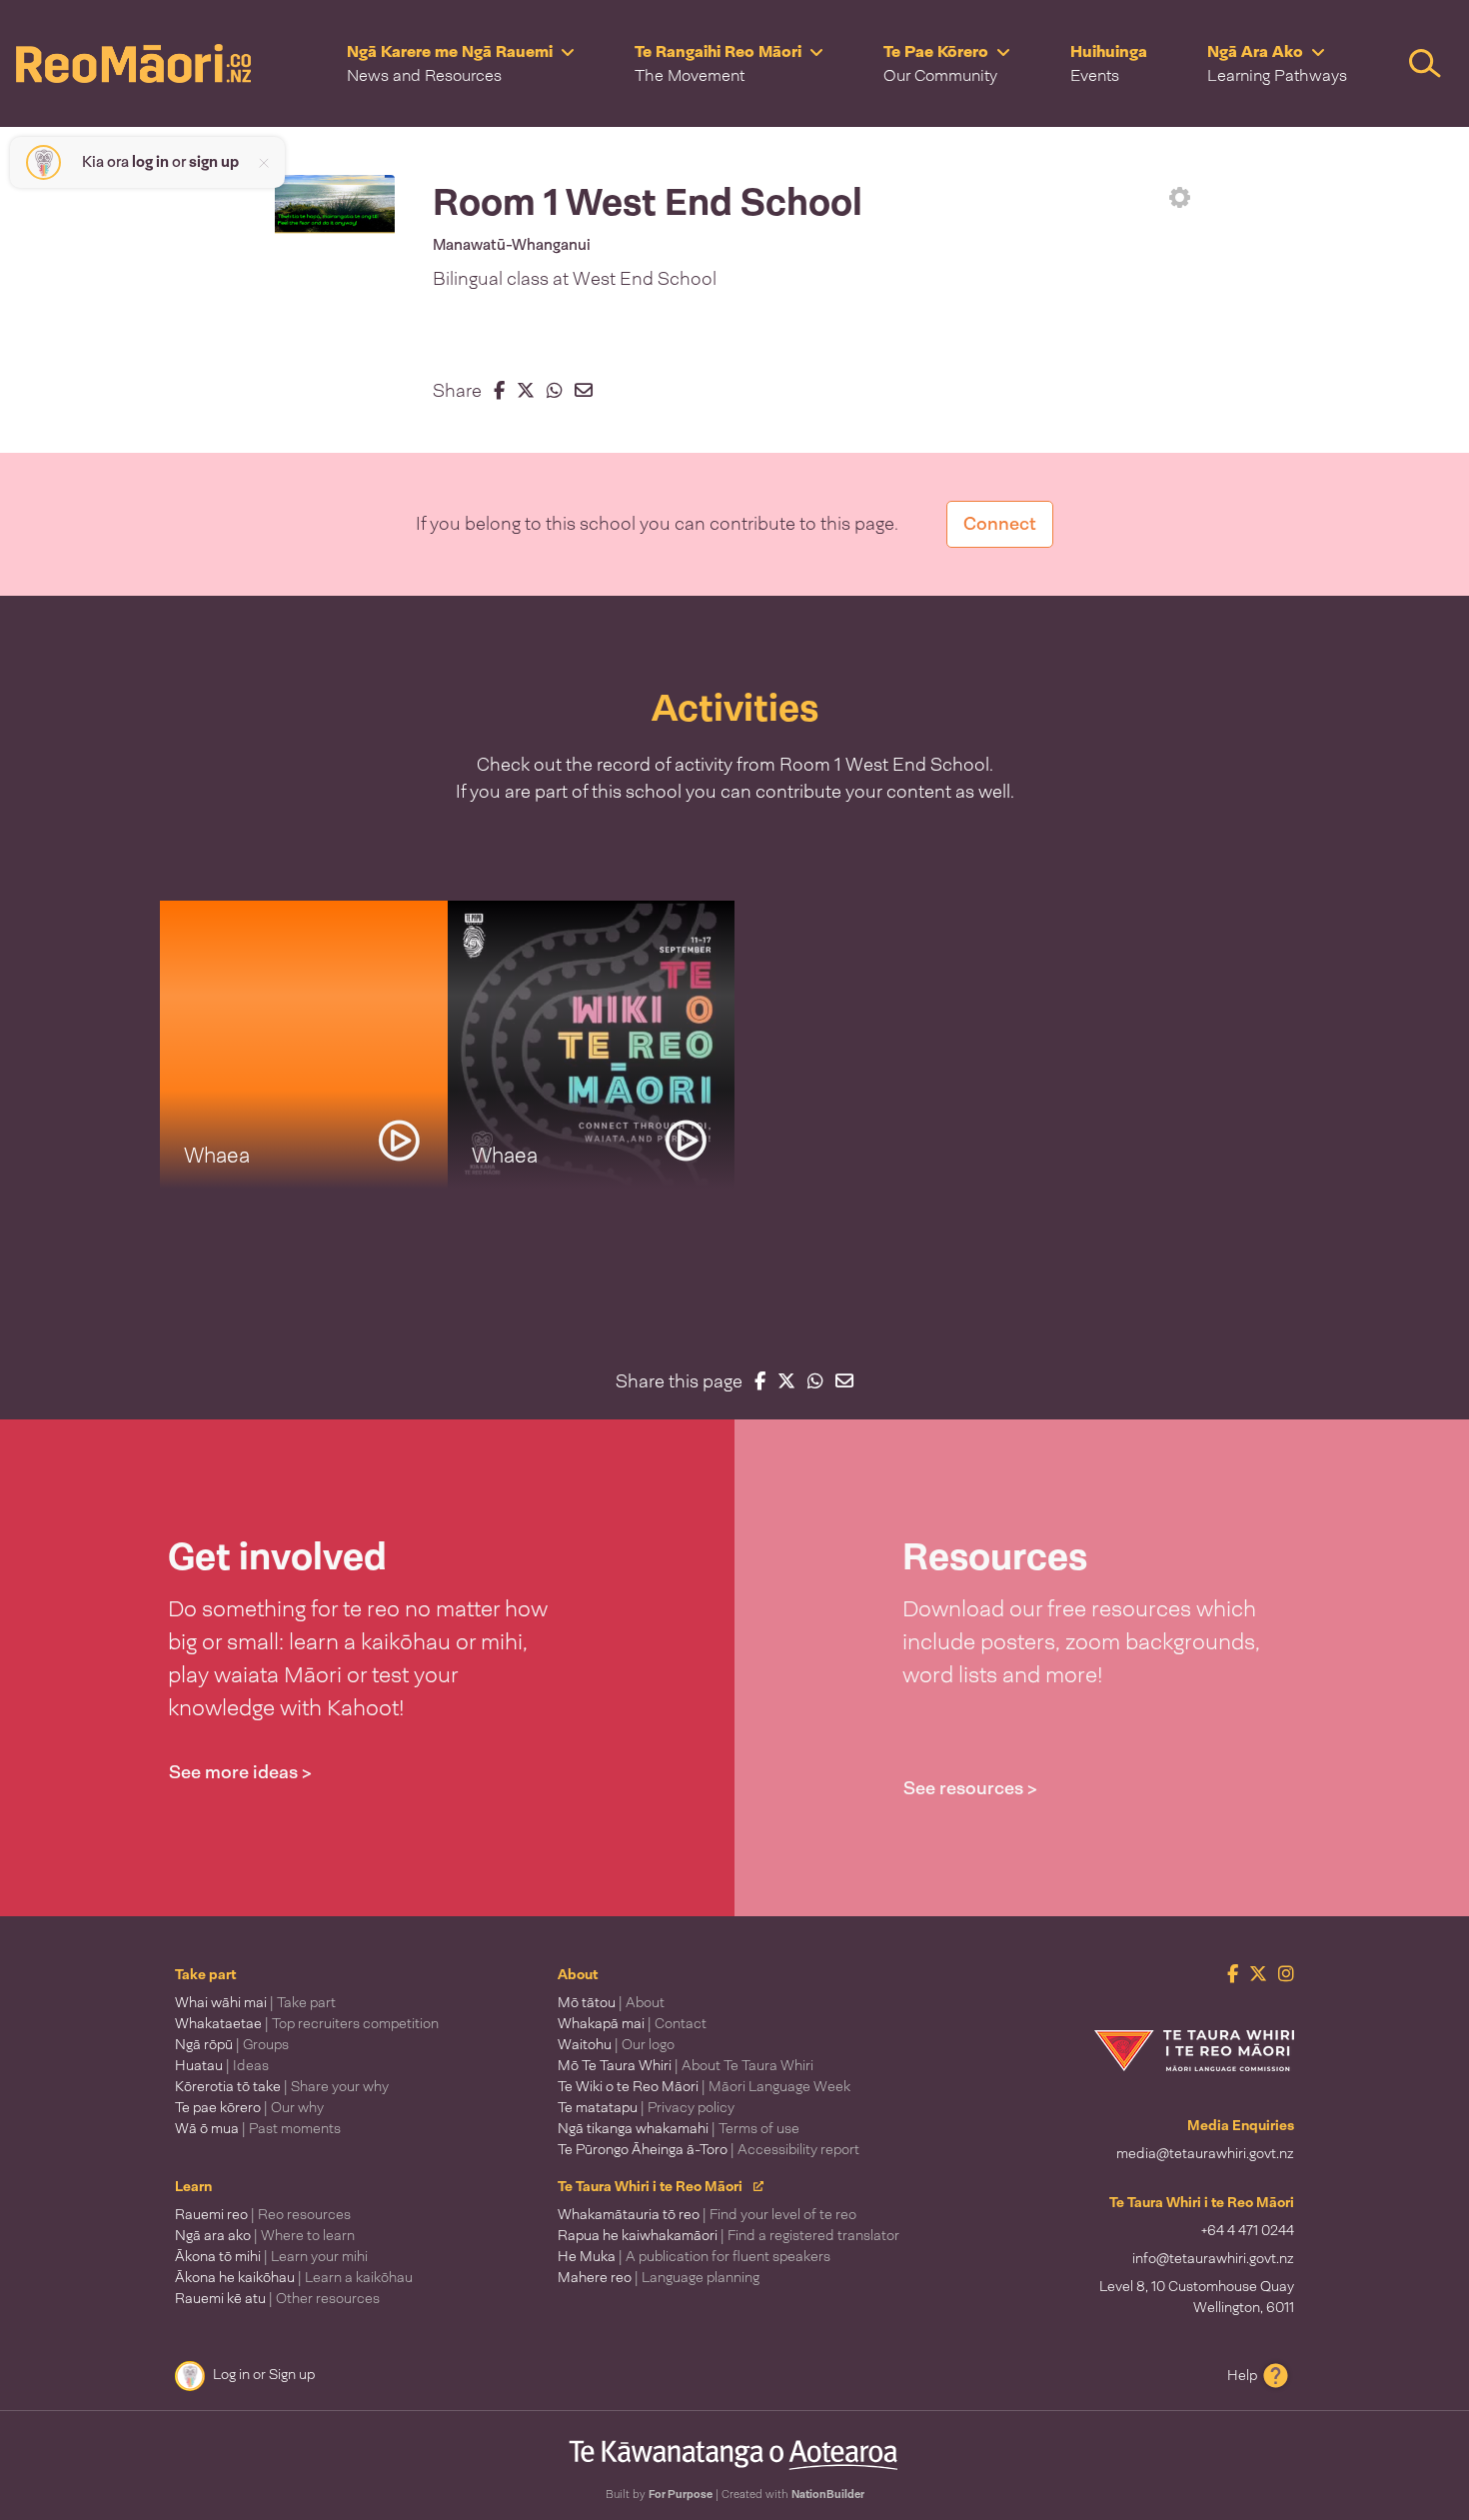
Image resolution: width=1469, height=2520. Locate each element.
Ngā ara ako (265, 2235)
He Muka (694, 2256)
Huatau (222, 2065)
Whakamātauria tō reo (707, 2214)
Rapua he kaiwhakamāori (729, 2235)
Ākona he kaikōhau (294, 2277)
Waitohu (616, 2044)
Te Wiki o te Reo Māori (704, 2086)
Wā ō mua (258, 2128)
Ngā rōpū (232, 2044)
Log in (231, 2374)
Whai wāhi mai (255, 2002)
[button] (461, 63)
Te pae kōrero (249, 2107)
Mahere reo (659, 2277)
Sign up (292, 2374)
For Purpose (681, 2494)
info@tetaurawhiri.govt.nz (1213, 2258)
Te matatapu (646, 2107)
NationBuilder (828, 2494)
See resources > (970, 1788)
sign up (214, 162)
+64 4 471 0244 (1248, 2230)
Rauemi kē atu (277, 2298)
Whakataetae (307, 2023)
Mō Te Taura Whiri (686, 2065)
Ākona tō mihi (271, 2256)
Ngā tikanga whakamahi (679, 2128)
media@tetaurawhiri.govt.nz (1205, 2153)
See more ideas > (240, 1772)
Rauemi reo (263, 2214)
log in (150, 162)
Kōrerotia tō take (282, 2086)
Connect (1000, 524)
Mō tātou (611, 2002)
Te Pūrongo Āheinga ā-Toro (709, 2149)
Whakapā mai (632, 2023)
